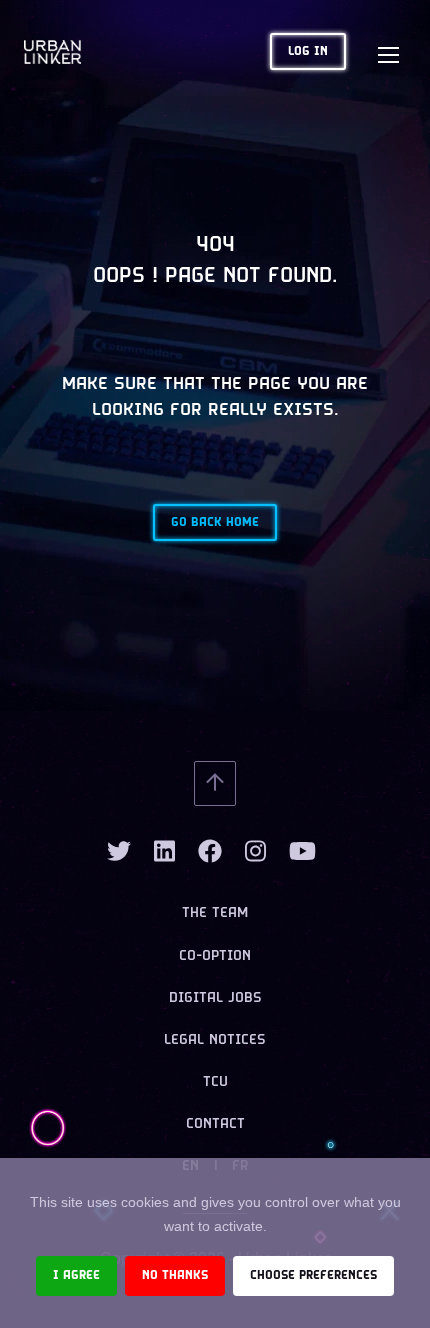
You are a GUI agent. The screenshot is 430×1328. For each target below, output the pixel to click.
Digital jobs (215, 998)
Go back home (215, 522)
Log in (308, 51)
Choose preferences (313, 1275)
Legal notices (215, 1040)
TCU (215, 1082)
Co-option (215, 956)
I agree (76, 1275)
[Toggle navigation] (388, 52)
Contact (215, 1124)
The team (215, 913)
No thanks (175, 1275)
